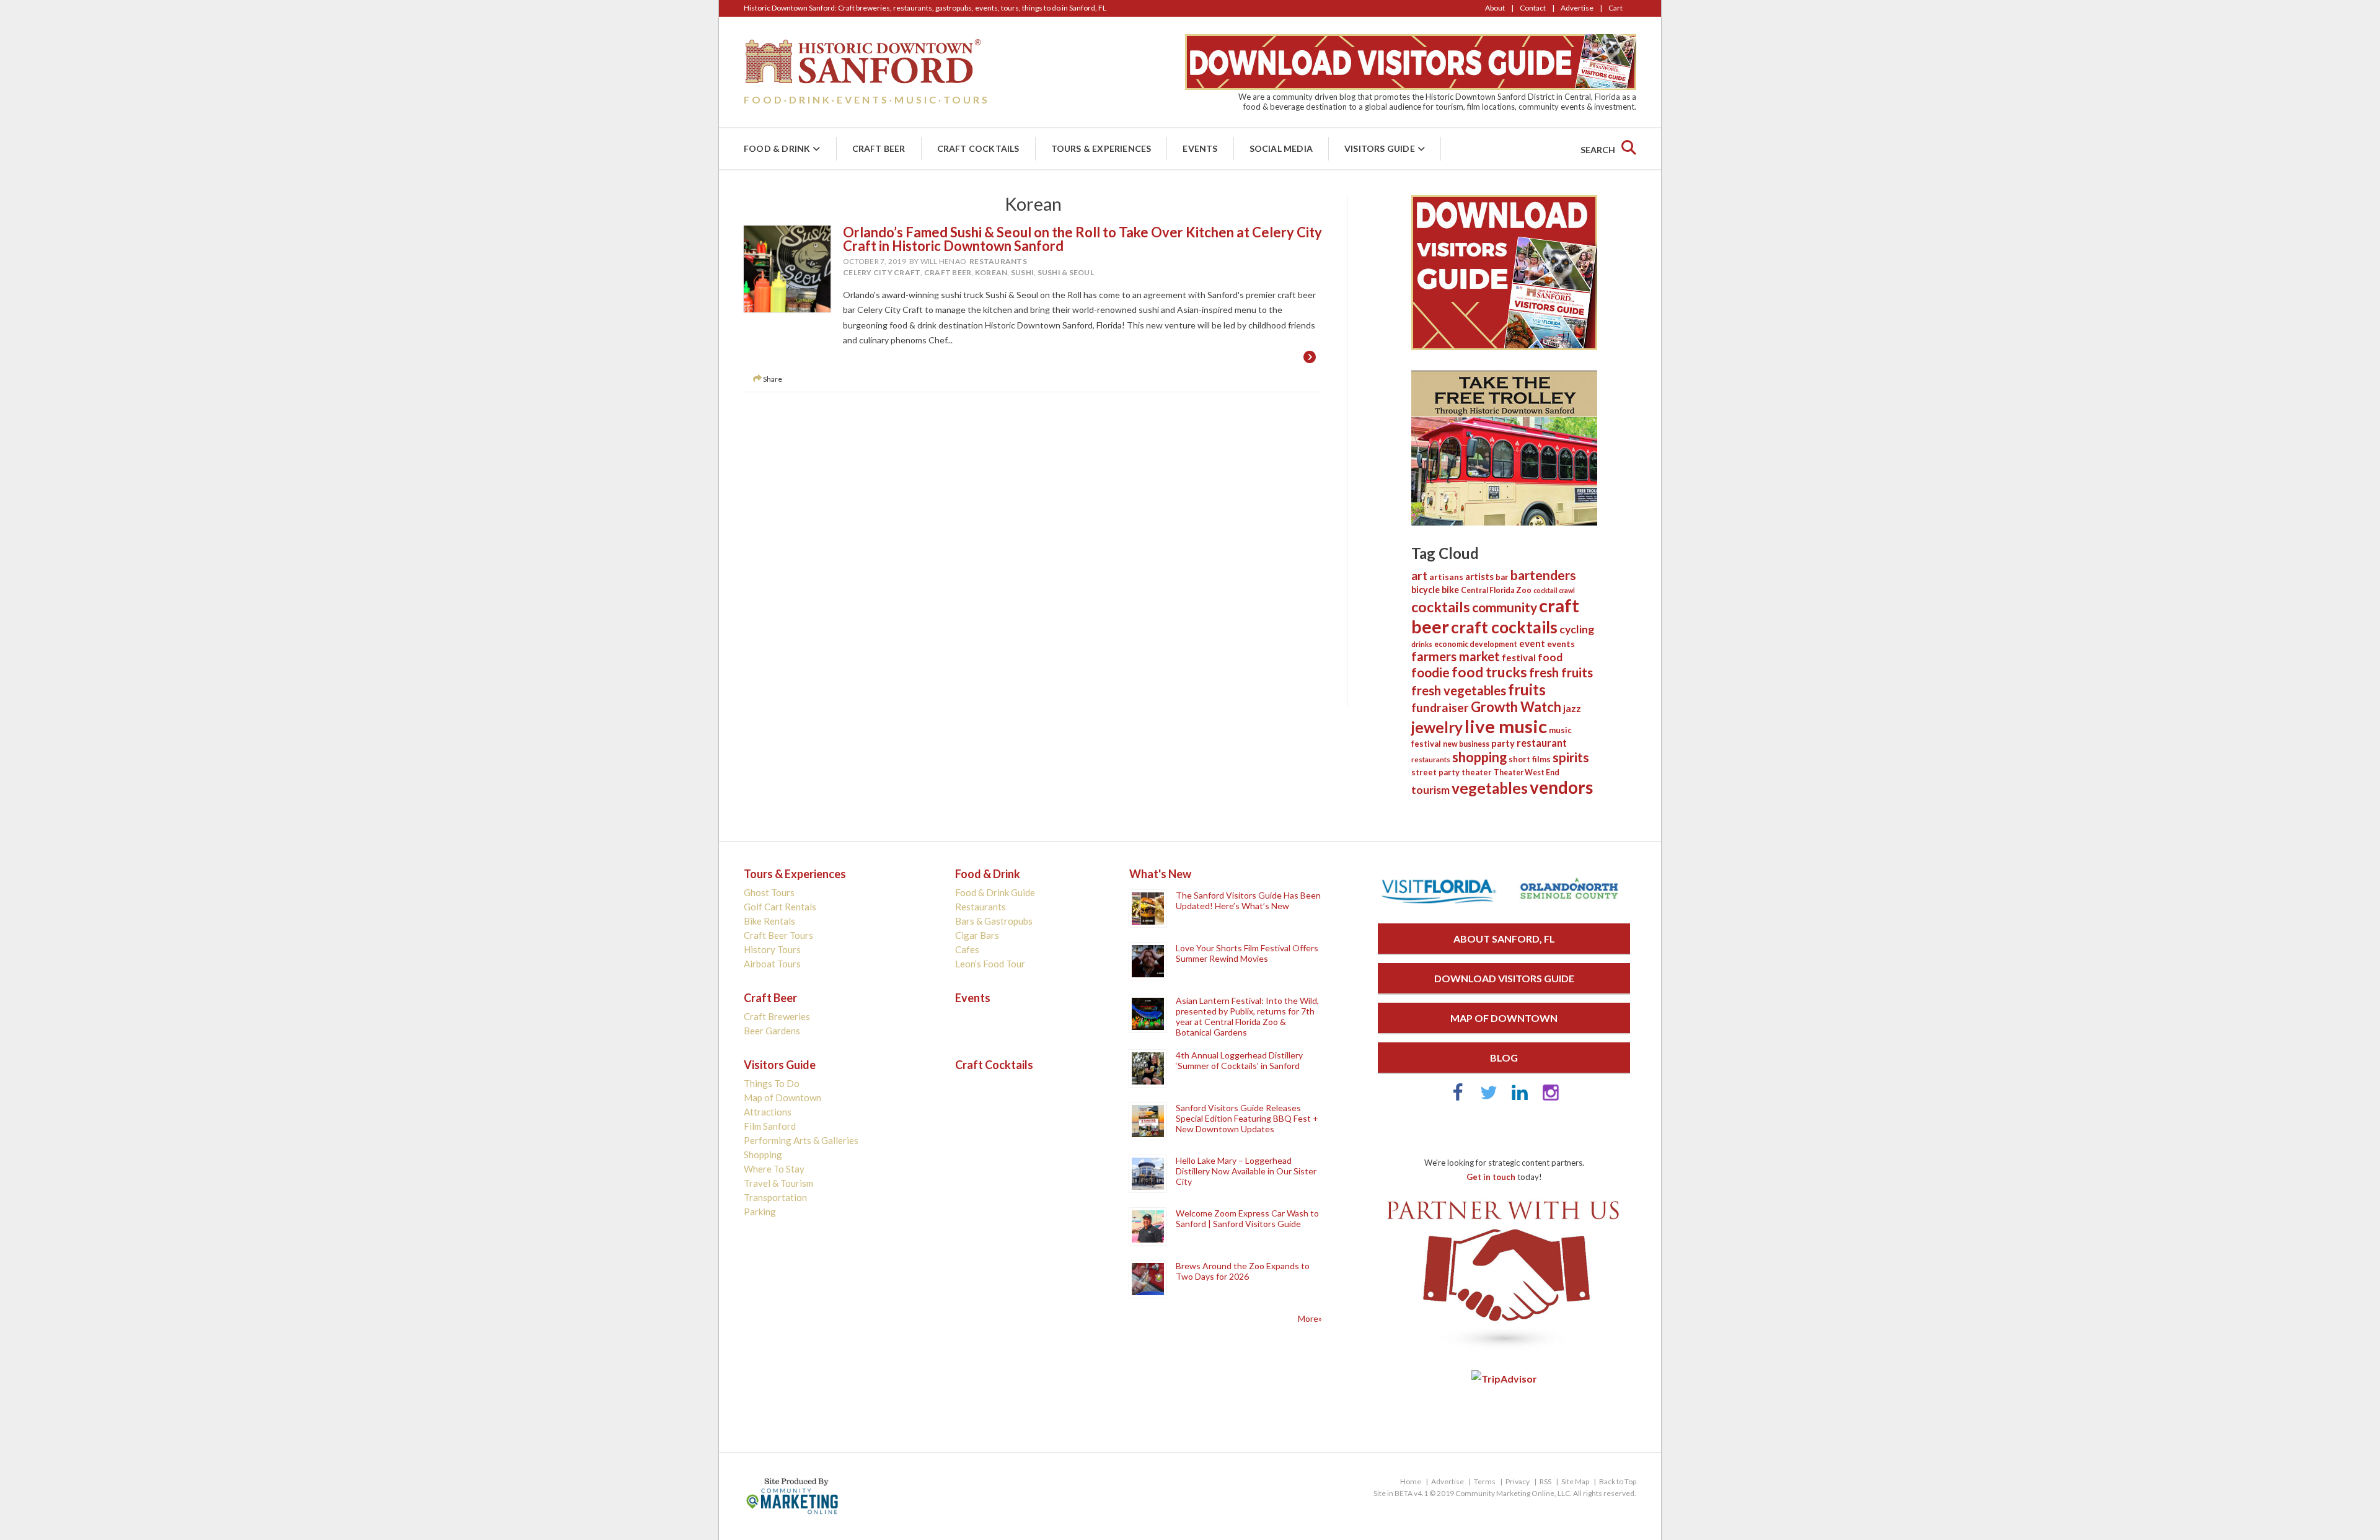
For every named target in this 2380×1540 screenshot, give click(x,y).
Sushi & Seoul (1066, 272)
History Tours (772, 949)
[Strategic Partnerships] (1504, 1350)
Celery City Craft (882, 272)
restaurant (1542, 743)
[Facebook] (1458, 1098)
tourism (1430, 790)
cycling (1577, 629)
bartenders (1543, 575)
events (1561, 644)
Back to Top (1618, 1481)
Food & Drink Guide (995, 892)
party (1503, 743)
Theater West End (1527, 772)
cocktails (1441, 607)
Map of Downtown (782, 1098)
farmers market (1456, 656)
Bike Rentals (769, 921)
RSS (1545, 1481)
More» (1310, 1318)
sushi (1022, 272)
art (1419, 575)
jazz (1572, 708)
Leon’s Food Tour (990, 964)
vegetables (1490, 788)
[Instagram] (1551, 1098)
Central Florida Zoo (1496, 590)
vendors (1561, 787)
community (1505, 607)
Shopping (763, 1155)
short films (1530, 759)
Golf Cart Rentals (780, 907)
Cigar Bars (977, 935)
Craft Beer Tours (778, 935)
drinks (1422, 644)
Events (1200, 148)
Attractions (768, 1112)
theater (1477, 772)
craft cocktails (1504, 627)
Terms (1485, 1481)
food (1550, 657)
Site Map (1575, 1481)
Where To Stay (774, 1169)
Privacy (1518, 1481)
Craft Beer (879, 148)
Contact (1533, 8)
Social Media (1281, 148)
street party (1435, 772)
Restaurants (998, 261)
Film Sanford (770, 1126)
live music (1506, 726)
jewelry (1437, 727)
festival (1519, 658)
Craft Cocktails (978, 148)
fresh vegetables (1459, 690)
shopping (1479, 757)
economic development (1476, 644)
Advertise (1577, 8)
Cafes (967, 949)
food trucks (1489, 672)
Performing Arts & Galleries (801, 1140)
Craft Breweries (777, 1016)
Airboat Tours (772, 964)
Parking (760, 1212)
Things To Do (772, 1083)
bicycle (1426, 590)
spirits (1571, 757)
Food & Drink (777, 148)
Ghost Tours (769, 892)
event (1532, 643)
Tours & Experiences (1101, 148)
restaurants (1431, 759)
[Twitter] (1489, 1098)
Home (1411, 1481)
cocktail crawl (1554, 590)
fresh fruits (1561, 672)
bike (1450, 590)
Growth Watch (1516, 707)
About (1495, 8)
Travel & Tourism (778, 1183)
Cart (1615, 8)
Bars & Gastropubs (994, 921)
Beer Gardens (772, 1031)
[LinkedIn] (1520, 1098)
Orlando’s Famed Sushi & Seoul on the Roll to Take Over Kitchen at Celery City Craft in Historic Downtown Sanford (1082, 239)
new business (1466, 744)
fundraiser (1440, 707)
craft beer (948, 272)
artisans (1446, 577)
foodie (1430, 672)
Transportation (775, 1197)
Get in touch (1491, 1177)
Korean (991, 272)
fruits (1527, 689)
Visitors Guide (1380, 148)
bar (1502, 577)
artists (1479, 576)
